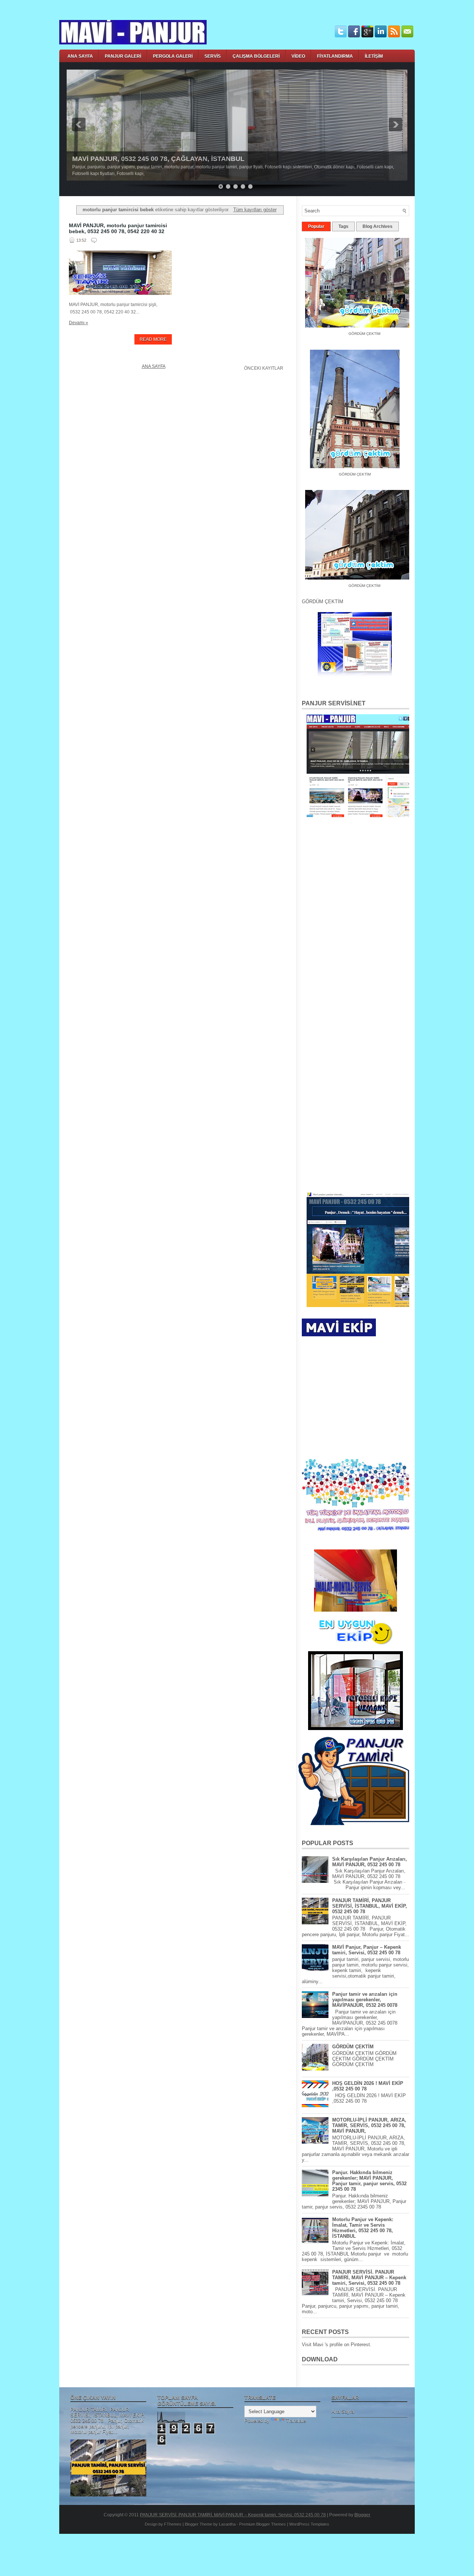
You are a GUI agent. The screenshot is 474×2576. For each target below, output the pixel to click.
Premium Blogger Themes (263, 2524)
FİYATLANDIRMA (335, 56)
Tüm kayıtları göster (255, 210)
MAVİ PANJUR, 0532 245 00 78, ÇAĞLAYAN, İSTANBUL (158, 159)
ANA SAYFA (80, 56)
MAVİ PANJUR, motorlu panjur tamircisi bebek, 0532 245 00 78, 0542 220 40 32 (118, 228)
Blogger (362, 2515)
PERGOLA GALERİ (173, 56)
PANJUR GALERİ (123, 56)
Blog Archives (378, 226)
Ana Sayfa (154, 366)
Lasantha (227, 2524)
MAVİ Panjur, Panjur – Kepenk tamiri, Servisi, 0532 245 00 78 (367, 1950)
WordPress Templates (309, 2524)
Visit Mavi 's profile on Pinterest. (337, 2345)
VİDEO (298, 56)
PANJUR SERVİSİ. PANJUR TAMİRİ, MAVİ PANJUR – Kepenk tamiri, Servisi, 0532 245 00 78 (369, 2278)
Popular (316, 226)
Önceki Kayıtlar (264, 368)
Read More (153, 339)
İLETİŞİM (374, 56)
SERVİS (213, 56)
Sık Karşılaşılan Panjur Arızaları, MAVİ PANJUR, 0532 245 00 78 (370, 1862)
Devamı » (79, 323)
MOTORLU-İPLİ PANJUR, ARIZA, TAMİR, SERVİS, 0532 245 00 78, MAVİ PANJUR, (369, 2125)
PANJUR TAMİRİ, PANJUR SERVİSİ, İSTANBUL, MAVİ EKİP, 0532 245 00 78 (370, 1906)
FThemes (173, 2524)
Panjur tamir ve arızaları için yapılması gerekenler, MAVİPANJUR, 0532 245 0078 (365, 2000)
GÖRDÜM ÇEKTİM (341, 468)
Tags (343, 226)
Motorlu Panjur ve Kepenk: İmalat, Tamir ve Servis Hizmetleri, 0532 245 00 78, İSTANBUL (363, 2228)
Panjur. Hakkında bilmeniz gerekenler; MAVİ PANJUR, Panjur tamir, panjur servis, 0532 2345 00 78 (369, 2181)
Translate (296, 2421)
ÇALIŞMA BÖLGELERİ (256, 56)
